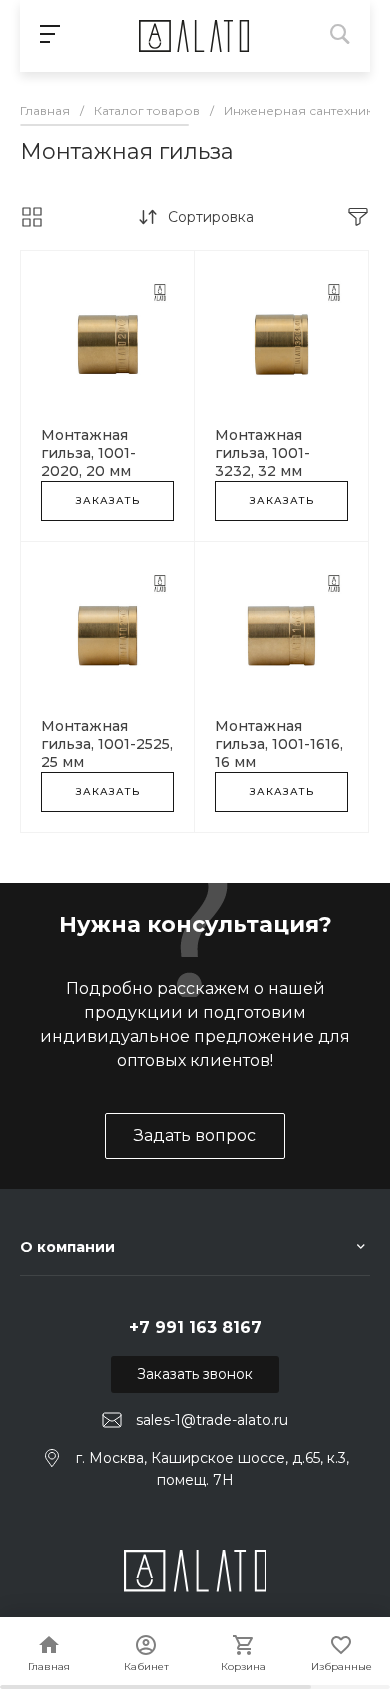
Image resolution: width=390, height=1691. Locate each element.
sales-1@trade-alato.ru (212, 1420)
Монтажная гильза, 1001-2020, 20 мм (88, 453)
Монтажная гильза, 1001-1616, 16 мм (279, 744)
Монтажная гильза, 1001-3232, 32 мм (262, 453)
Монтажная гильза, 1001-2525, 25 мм (107, 744)
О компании (67, 1247)
